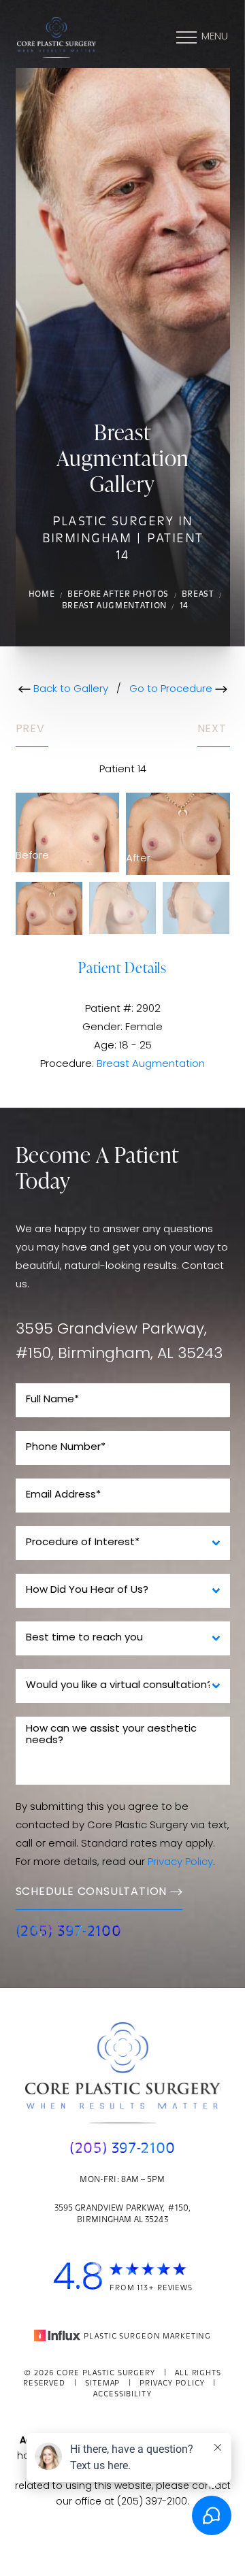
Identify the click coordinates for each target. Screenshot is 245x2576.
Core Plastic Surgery (106, 2374)
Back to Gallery (69, 690)
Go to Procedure (172, 690)
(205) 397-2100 (69, 1932)
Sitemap (102, 2384)
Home (42, 595)
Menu (215, 37)
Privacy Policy (180, 1863)
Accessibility (122, 2395)
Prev (32, 729)
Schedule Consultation (92, 1892)
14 (184, 606)
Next (214, 729)
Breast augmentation (114, 606)
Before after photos (118, 595)
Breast (198, 595)
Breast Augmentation (151, 1064)
